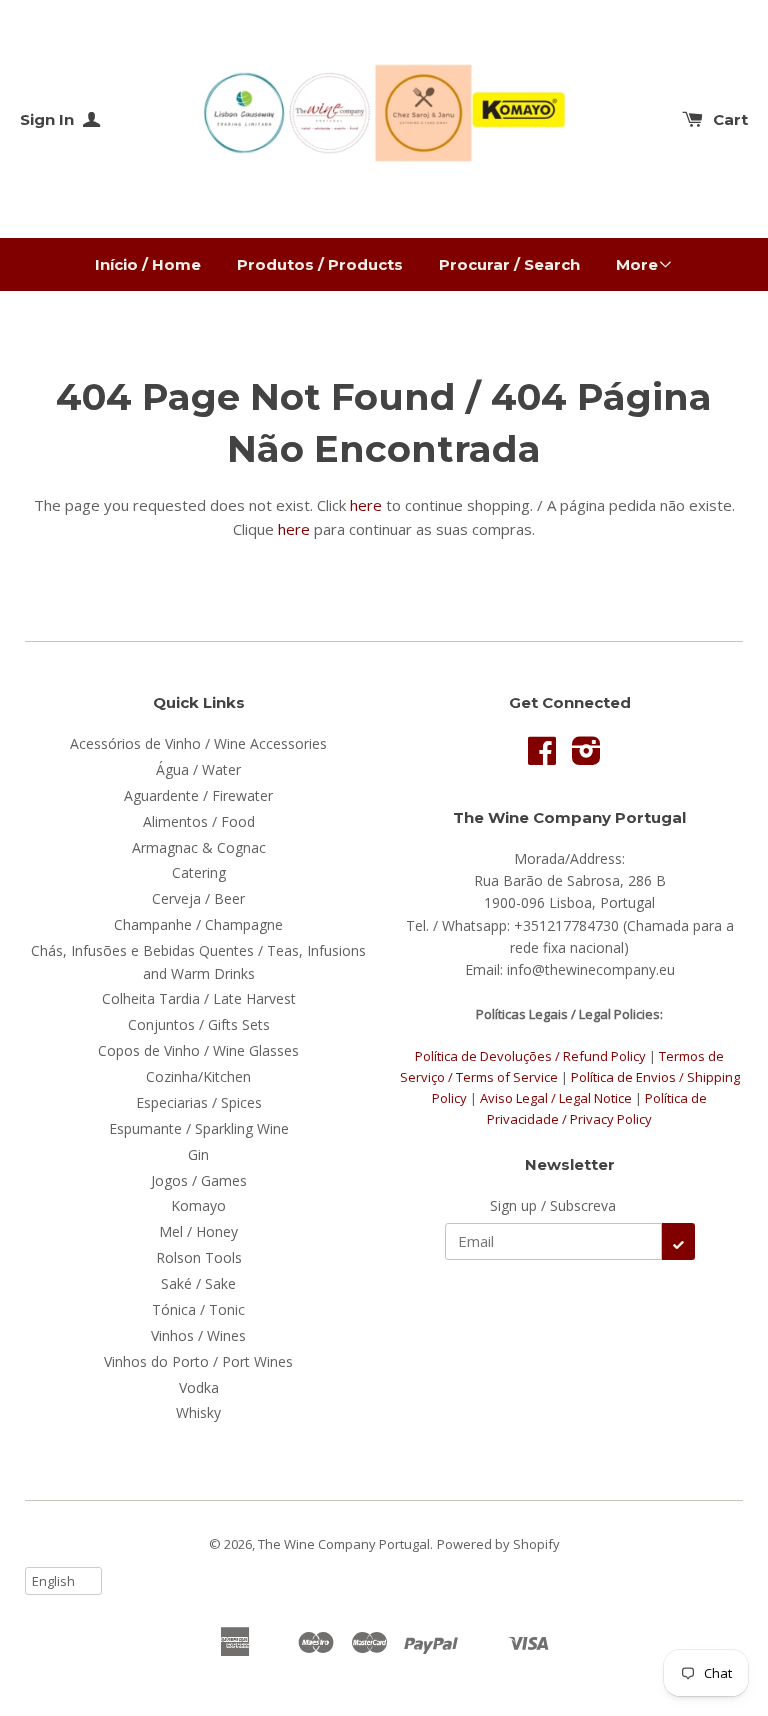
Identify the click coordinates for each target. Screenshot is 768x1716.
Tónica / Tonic (198, 1309)
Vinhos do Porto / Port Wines (198, 1361)
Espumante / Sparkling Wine (199, 1128)
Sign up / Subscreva (553, 1205)
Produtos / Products (320, 264)
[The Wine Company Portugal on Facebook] (542, 757)
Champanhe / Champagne (198, 924)
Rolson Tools (199, 1257)
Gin (198, 1154)
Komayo (198, 1205)
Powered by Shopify (498, 1544)
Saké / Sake (198, 1283)
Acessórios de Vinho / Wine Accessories (198, 743)
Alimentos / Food (199, 821)
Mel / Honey (198, 1231)
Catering (199, 872)
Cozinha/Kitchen (198, 1076)
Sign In (49, 119)
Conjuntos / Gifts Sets (199, 1024)
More (637, 264)
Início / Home (148, 264)
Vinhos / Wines (198, 1335)
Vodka (199, 1387)
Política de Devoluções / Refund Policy (530, 1056)
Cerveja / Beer (198, 898)
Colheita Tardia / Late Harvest (199, 998)
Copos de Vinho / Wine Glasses (198, 1050)
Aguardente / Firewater (198, 795)
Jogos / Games (199, 1180)
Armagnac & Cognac (199, 847)
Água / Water (198, 769)
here (366, 505)
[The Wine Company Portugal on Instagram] (586, 757)
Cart (730, 119)
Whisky (198, 1412)
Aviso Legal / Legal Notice (556, 1098)
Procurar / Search (509, 264)
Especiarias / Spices (199, 1102)
